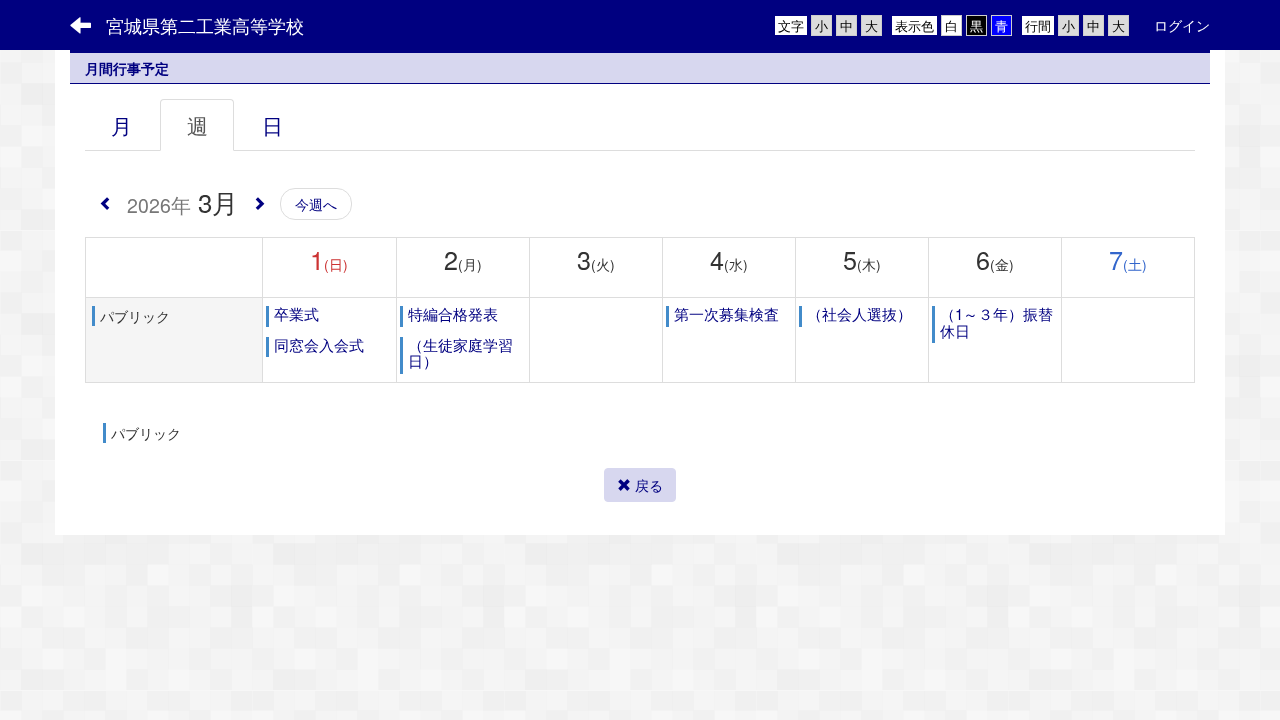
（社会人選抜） (859, 313)
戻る (647, 485)
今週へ (316, 204)
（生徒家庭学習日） (460, 352)
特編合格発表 (453, 313)
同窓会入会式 (319, 344)
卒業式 (296, 313)
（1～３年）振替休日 (996, 321)
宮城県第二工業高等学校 (205, 25)
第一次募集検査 (726, 313)
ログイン (1182, 25)
